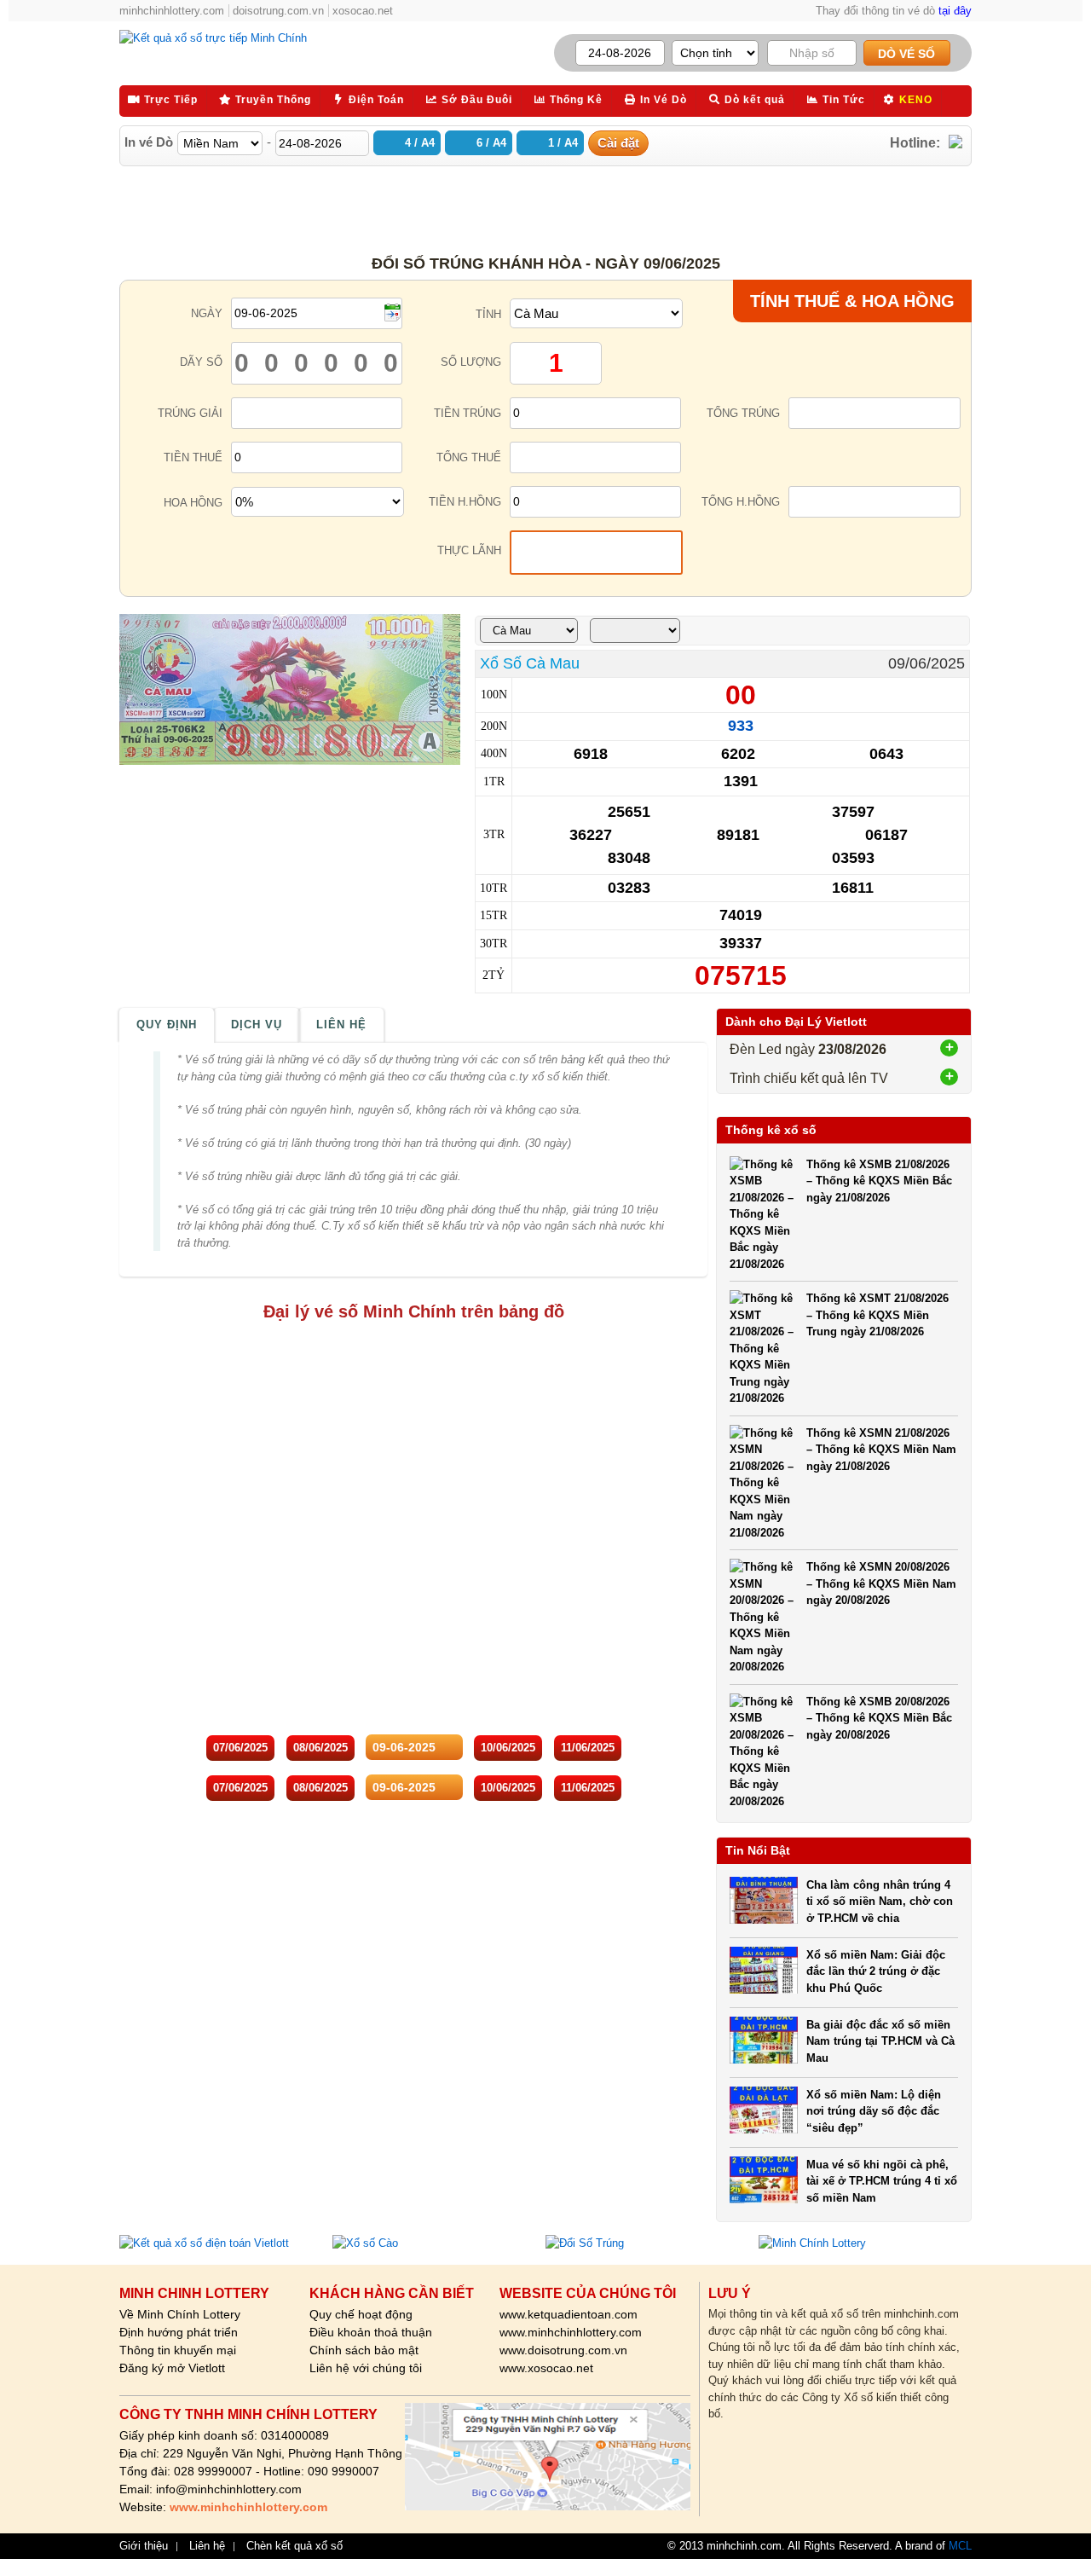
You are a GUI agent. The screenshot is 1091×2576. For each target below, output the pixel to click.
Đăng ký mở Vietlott (172, 2368)
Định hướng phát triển (179, 2332)
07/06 (240, 1748)
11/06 (588, 1748)
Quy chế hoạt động (361, 2314)
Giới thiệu (144, 2546)
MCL (960, 2546)
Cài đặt (618, 143)
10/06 (508, 1748)
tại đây (955, 11)
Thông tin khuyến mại (178, 2350)
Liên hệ (341, 1025)
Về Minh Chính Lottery (180, 2314)
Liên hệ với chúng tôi (366, 2368)
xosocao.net (363, 11)
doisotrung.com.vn (278, 11)
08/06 (320, 1748)
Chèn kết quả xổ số (294, 2546)
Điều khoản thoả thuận (371, 2332)
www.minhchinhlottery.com (571, 2332)
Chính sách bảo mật (364, 2350)
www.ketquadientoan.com (569, 2314)
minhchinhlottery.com (172, 11)
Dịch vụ (257, 1025)
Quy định (167, 1025)
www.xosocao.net (546, 2368)
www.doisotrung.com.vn (563, 2350)
